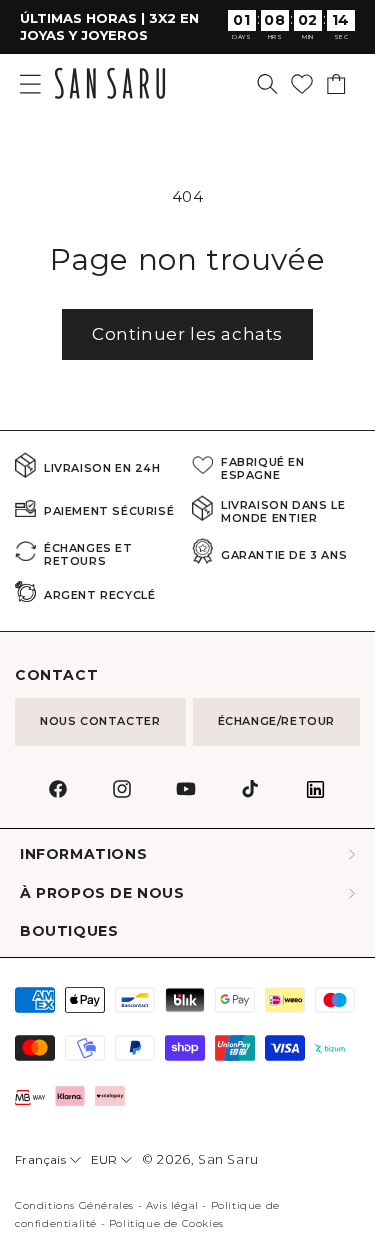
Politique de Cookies (166, 1223)
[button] (267, 84)
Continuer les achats (187, 334)
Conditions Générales (74, 1205)
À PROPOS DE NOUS (102, 893)
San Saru (228, 1159)
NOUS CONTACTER (100, 721)
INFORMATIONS (83, 854)
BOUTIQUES (69, 931)
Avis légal (172, 1205)
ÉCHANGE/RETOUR (276, 721)
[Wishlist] (302, 84)
